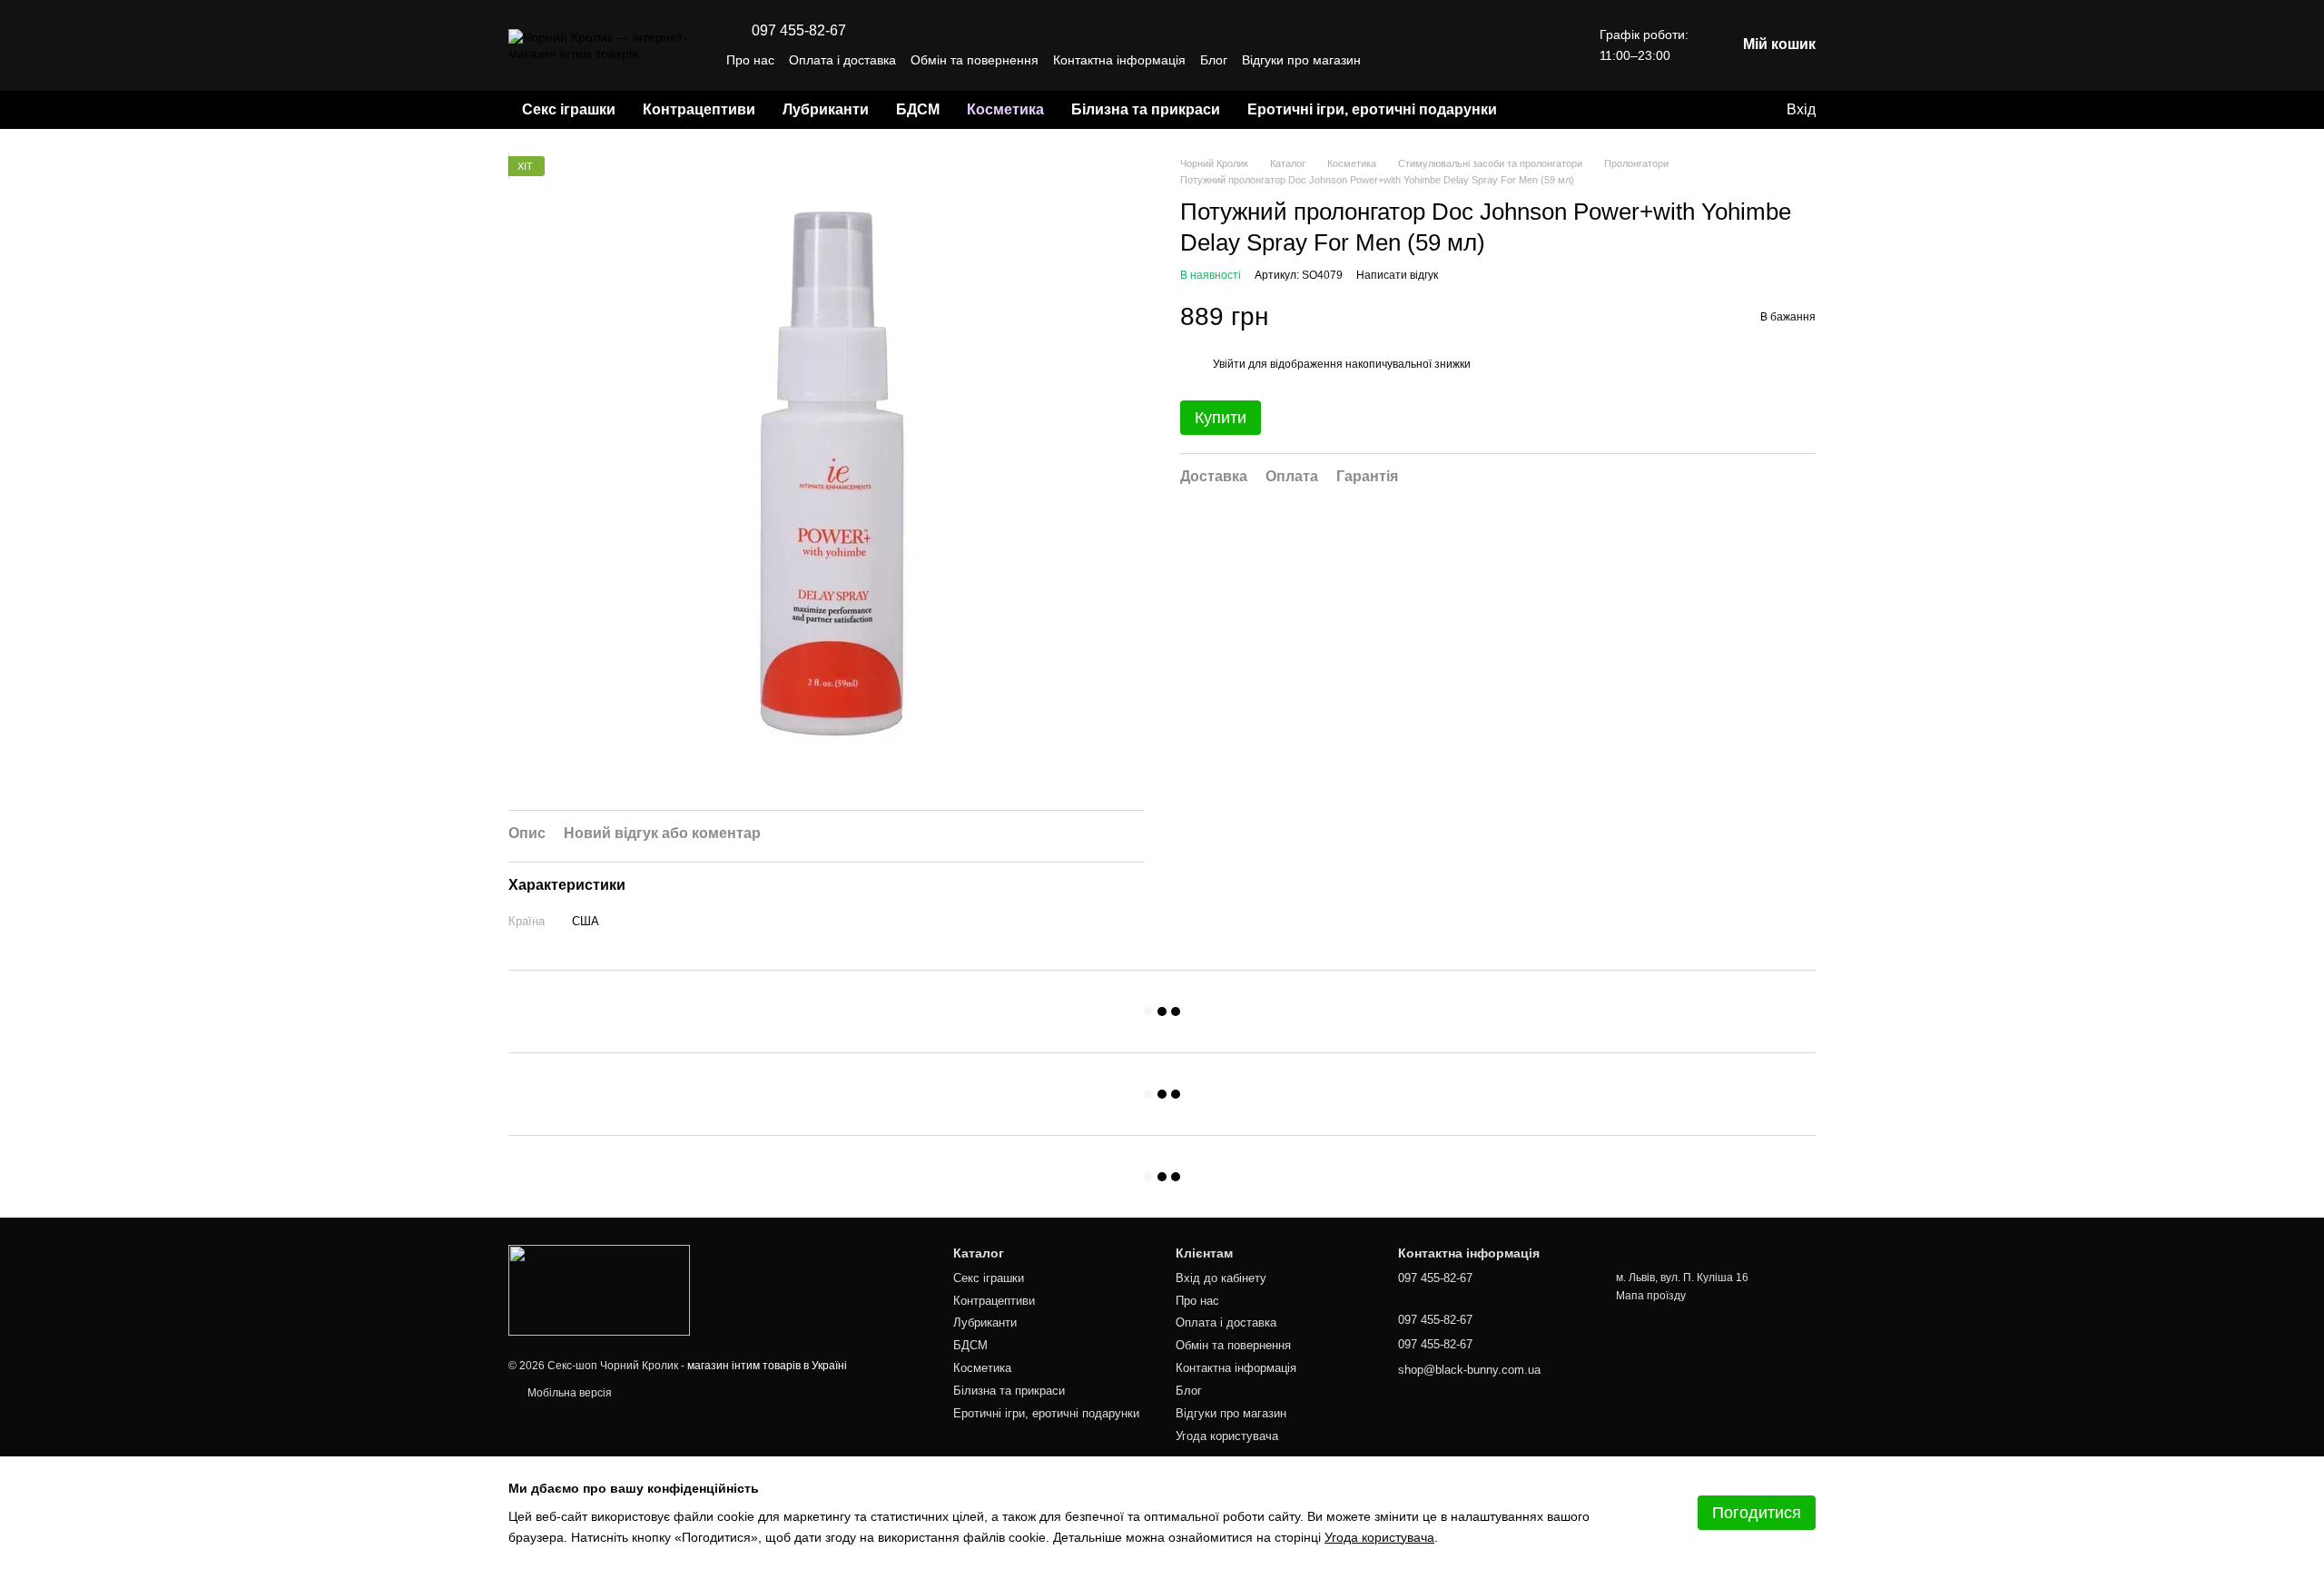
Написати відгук (1397, 275)
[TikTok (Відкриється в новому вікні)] (1491, 60)
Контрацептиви (699, 109)
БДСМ (918, 109)
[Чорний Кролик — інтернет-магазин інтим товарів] (599, 1290)
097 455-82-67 (799, 31)
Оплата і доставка (842, 60)
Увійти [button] (1229, 364)
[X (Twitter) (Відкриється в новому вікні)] (1534, 60)
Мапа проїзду (1651, 1296)
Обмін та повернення (975, 60)
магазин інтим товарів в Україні (767, 1366)
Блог (1214, 60)
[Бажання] (1734, 110)
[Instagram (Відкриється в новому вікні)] (1469, 60)
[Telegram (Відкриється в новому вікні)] (1512, 60)
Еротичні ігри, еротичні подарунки (1372, 109)
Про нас (750, 60)
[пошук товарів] (1543, 110)
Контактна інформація (1119, 60)
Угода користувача (1227, 1436)
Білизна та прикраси (1146, 109)
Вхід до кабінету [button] (1221, 1278)
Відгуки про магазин (1301, 60)
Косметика (1005, 109)
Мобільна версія (568, 1393)
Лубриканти (826, 109)
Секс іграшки (569, 109)
